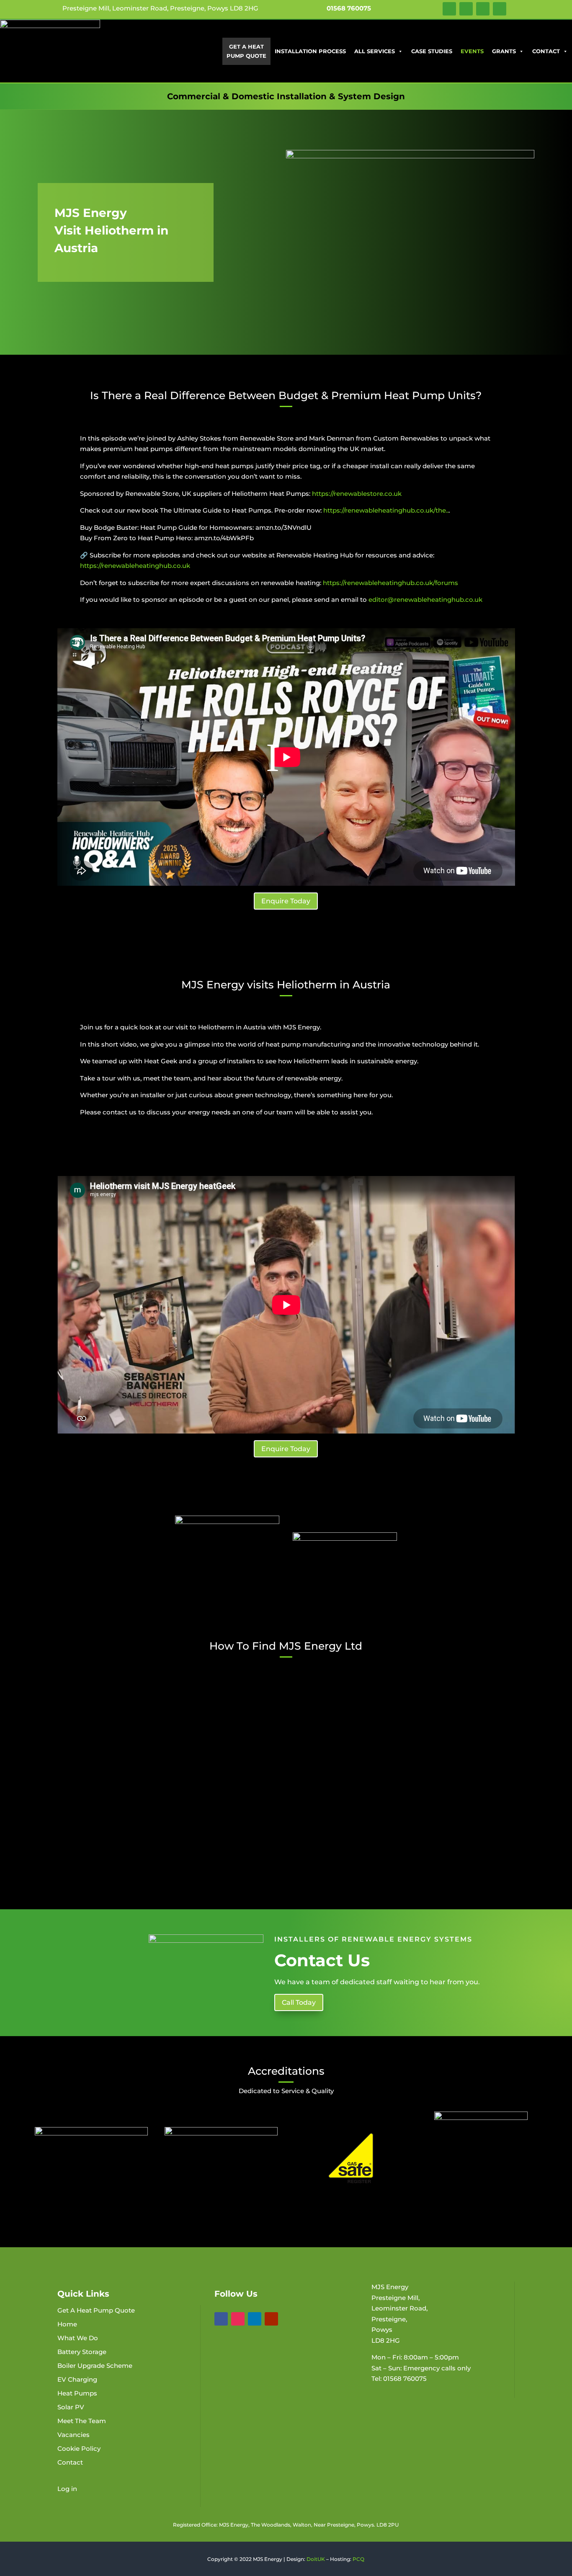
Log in (67, 2489)
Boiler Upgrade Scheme (95, 2366)
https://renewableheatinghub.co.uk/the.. (386, 510)
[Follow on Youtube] (500, 9)
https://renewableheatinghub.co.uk (135, 566)
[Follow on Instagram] (466, 9)
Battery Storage (82, 2352)
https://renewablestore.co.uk (357, 494)
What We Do (78, 2338)
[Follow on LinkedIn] (483, 9)
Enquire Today (286, 901)
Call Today (299, 2002)
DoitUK (316, 2559)
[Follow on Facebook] (449, 9)
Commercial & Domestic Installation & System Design (286, 96)
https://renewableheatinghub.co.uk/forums (390, 583)
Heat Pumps (77, 2393)
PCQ (358, 2559)
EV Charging (77, 2379)
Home (67, 2324)
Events (472, 51)
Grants (504, 51)
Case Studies (432, 51)
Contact (546, 51)
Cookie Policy (79, 2448)
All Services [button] (375, 51)
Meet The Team (82, 2421)
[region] (286, 232)
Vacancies (73, 2435)
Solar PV (71, 2407)
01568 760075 (349, 8)
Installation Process (310, 51)
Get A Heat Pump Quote (246, 51)
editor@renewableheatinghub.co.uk (425, 600)
